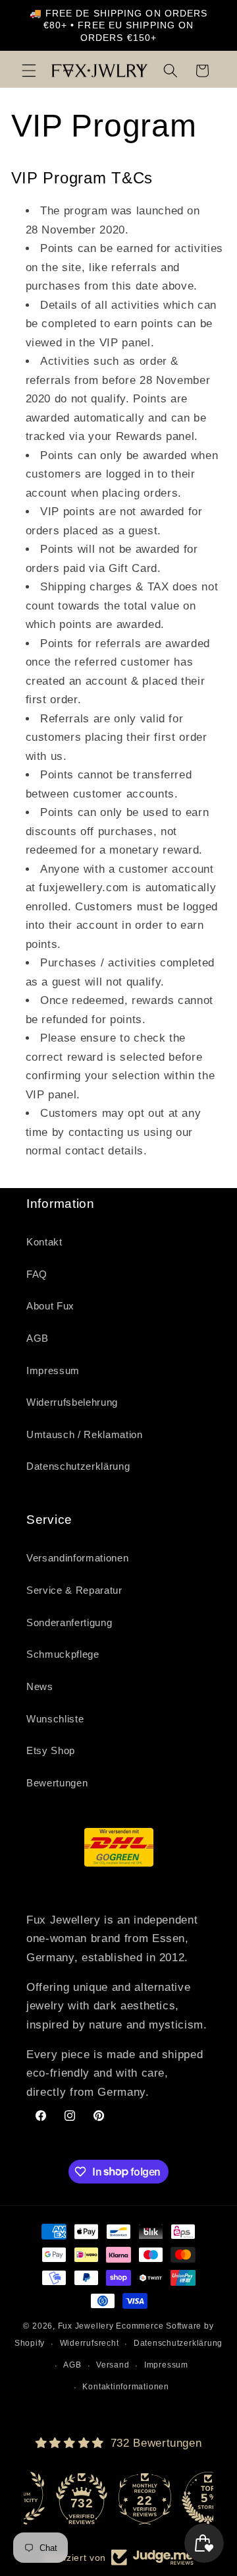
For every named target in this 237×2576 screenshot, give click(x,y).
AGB (38, 1338)
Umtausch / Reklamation (85, 1434)
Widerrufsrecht (90, 2343)
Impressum (53, 1370)
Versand (113, 2365)
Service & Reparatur (74, 1590)
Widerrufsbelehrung (72, 1402)
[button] (29, 71)
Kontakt (44, 1242)
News (40, 1686)
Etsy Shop (51, 1750)
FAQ (37, 1274)
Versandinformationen (77, 1558)
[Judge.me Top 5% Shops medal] (182, 2498)
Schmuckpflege (63, 1654)
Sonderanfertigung (69, 1622)
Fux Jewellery (86, 2326)
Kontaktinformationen (125, 2387)
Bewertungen (57, 1783)
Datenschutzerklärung (78, 1466)
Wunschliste (55, 1719)
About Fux (50, 1306)
